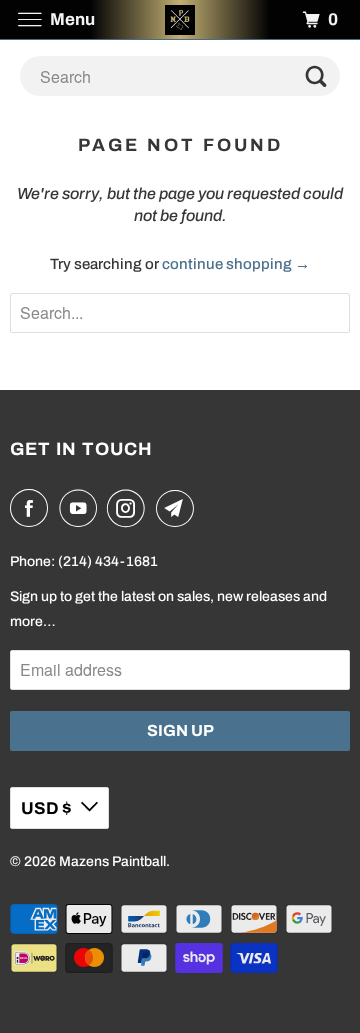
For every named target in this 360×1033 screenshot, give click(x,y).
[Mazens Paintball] (180, 19)
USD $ (46, 808)
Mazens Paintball (112, 861)
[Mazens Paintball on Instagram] (130, 508)
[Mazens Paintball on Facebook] (33, 508)
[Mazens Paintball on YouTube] (82, 508)
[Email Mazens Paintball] (179, 508)
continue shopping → (236, 264)
